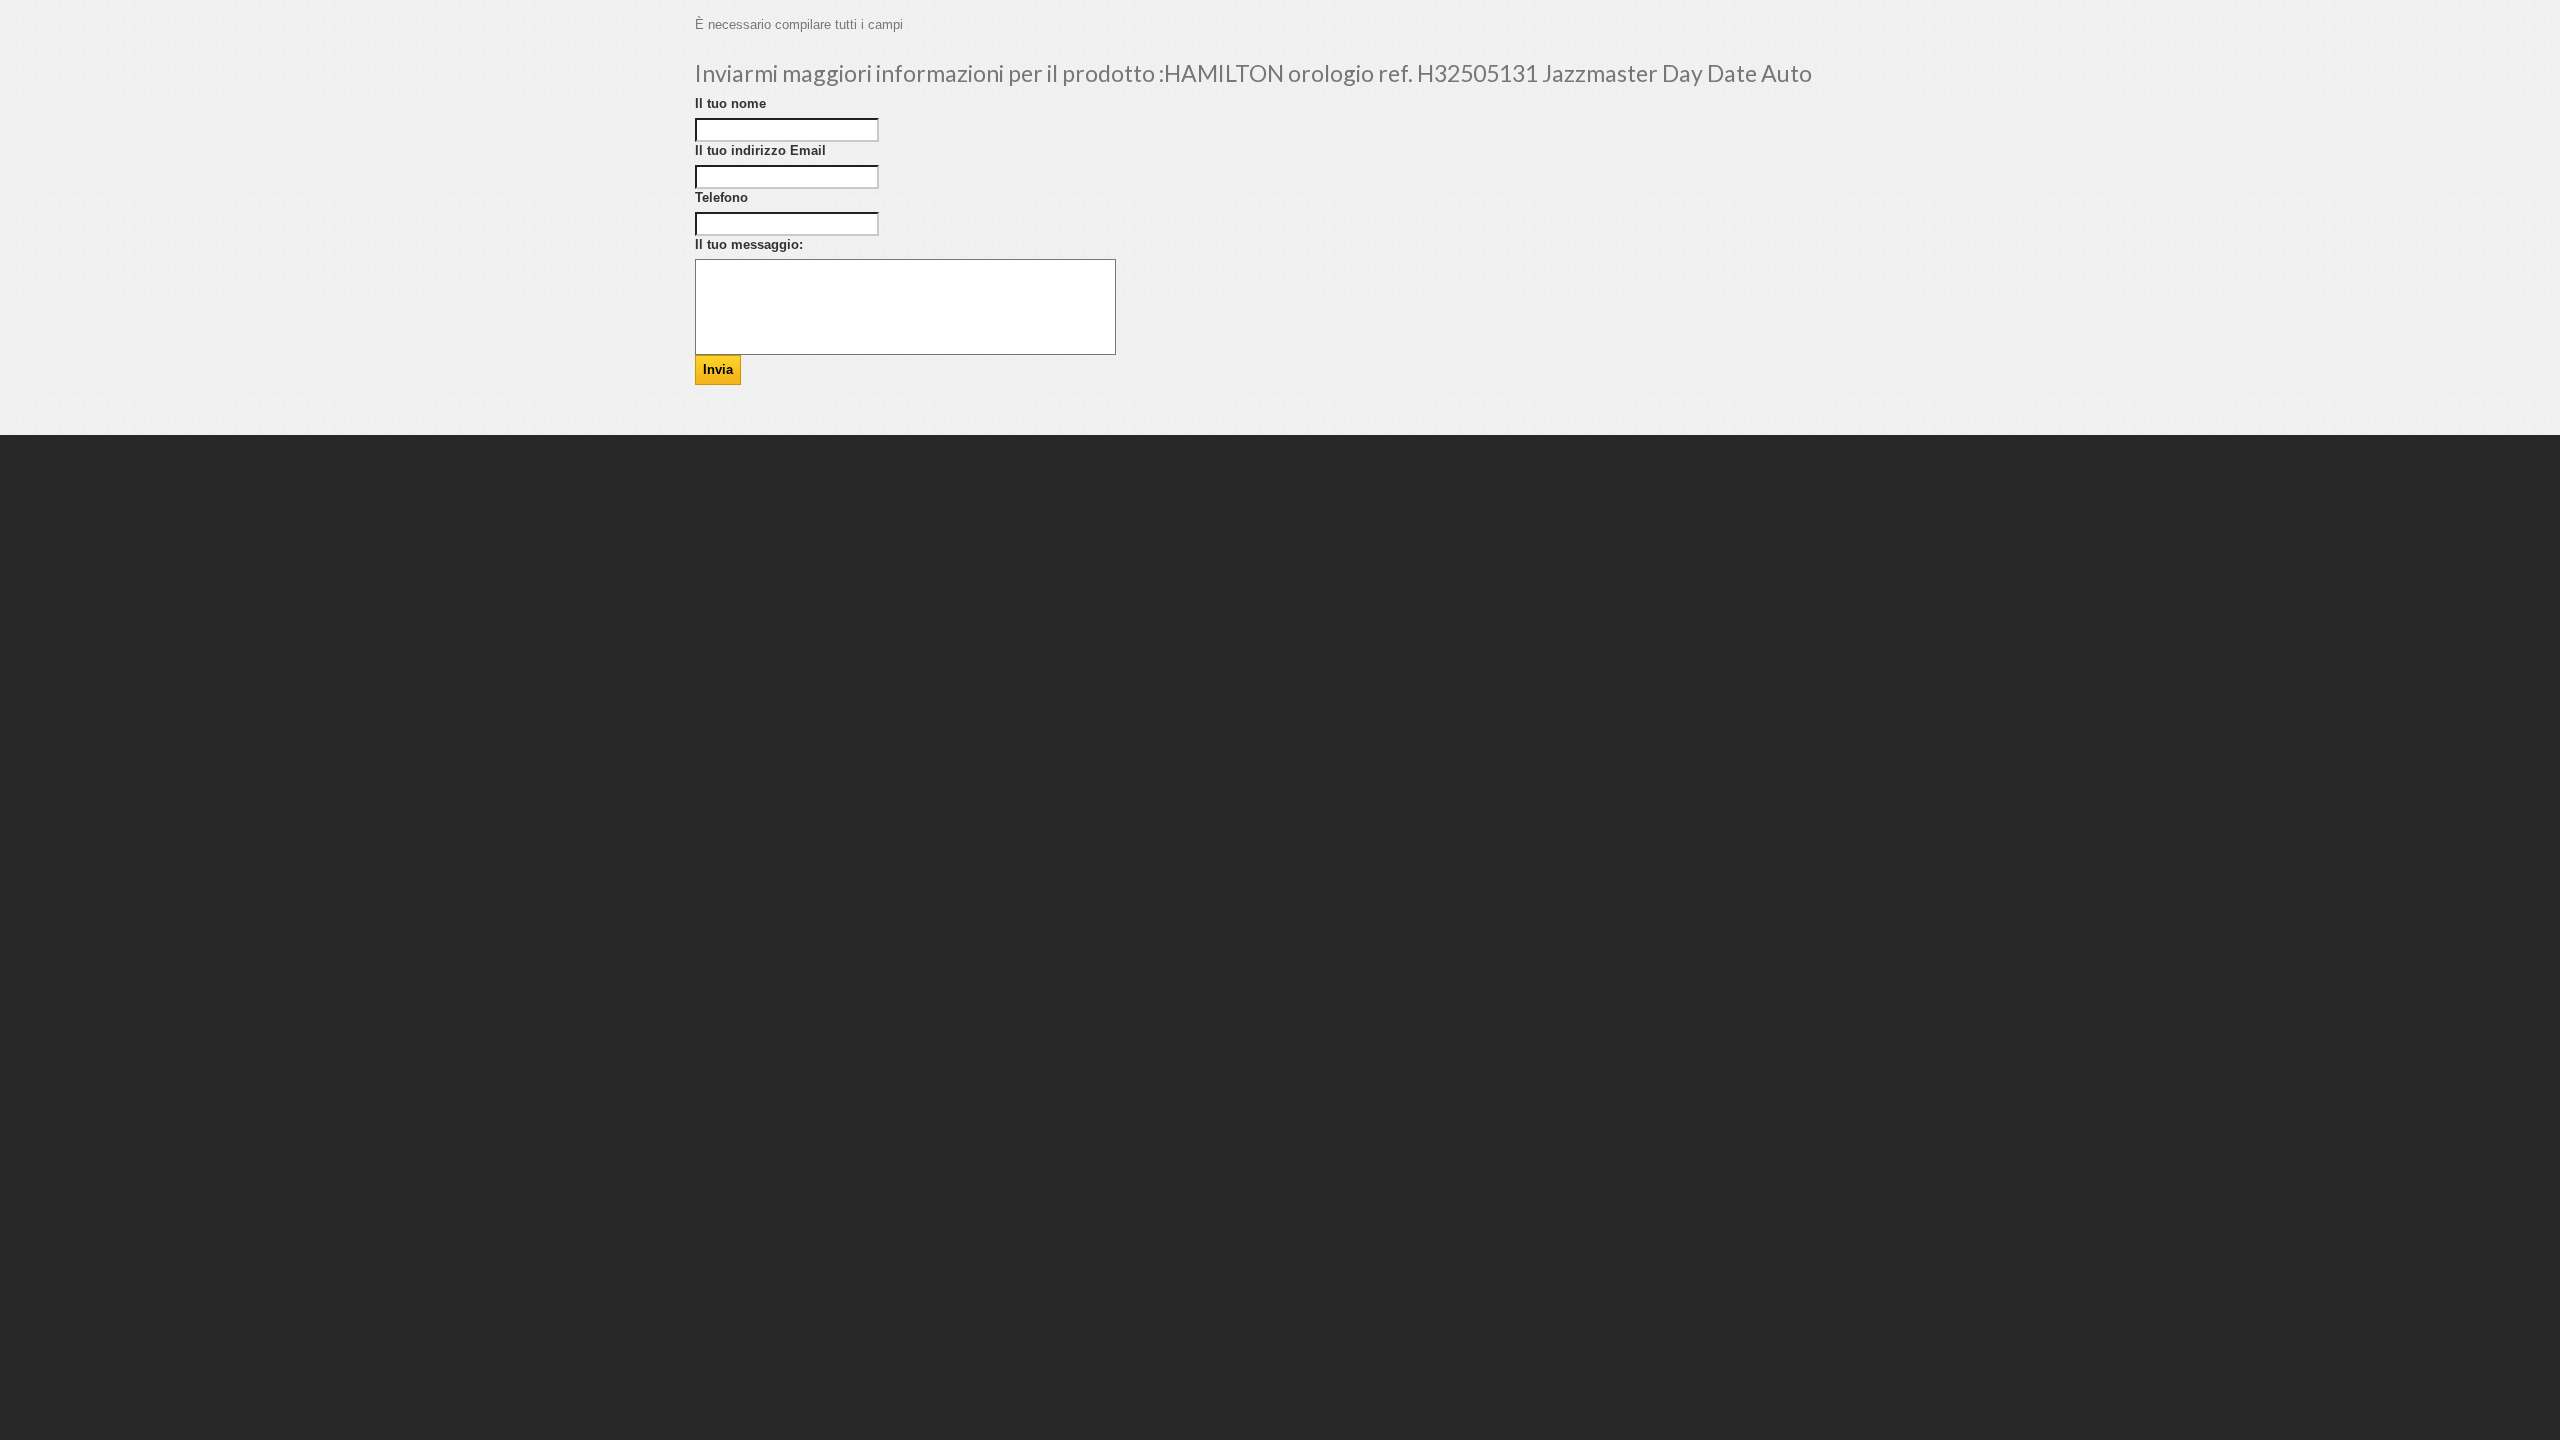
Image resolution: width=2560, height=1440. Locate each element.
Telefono (721, 197)
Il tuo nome (730, 103)
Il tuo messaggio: (749, 244)
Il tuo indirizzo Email (760, 150)
